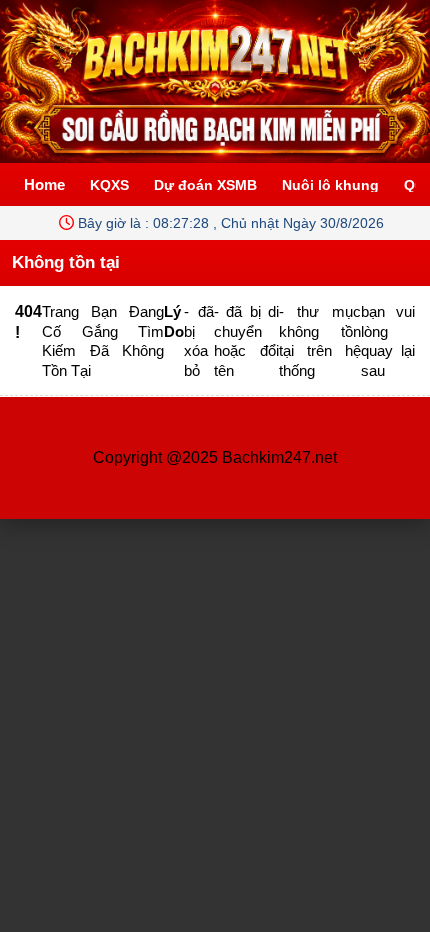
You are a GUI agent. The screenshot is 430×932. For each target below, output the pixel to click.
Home (44, 184)
